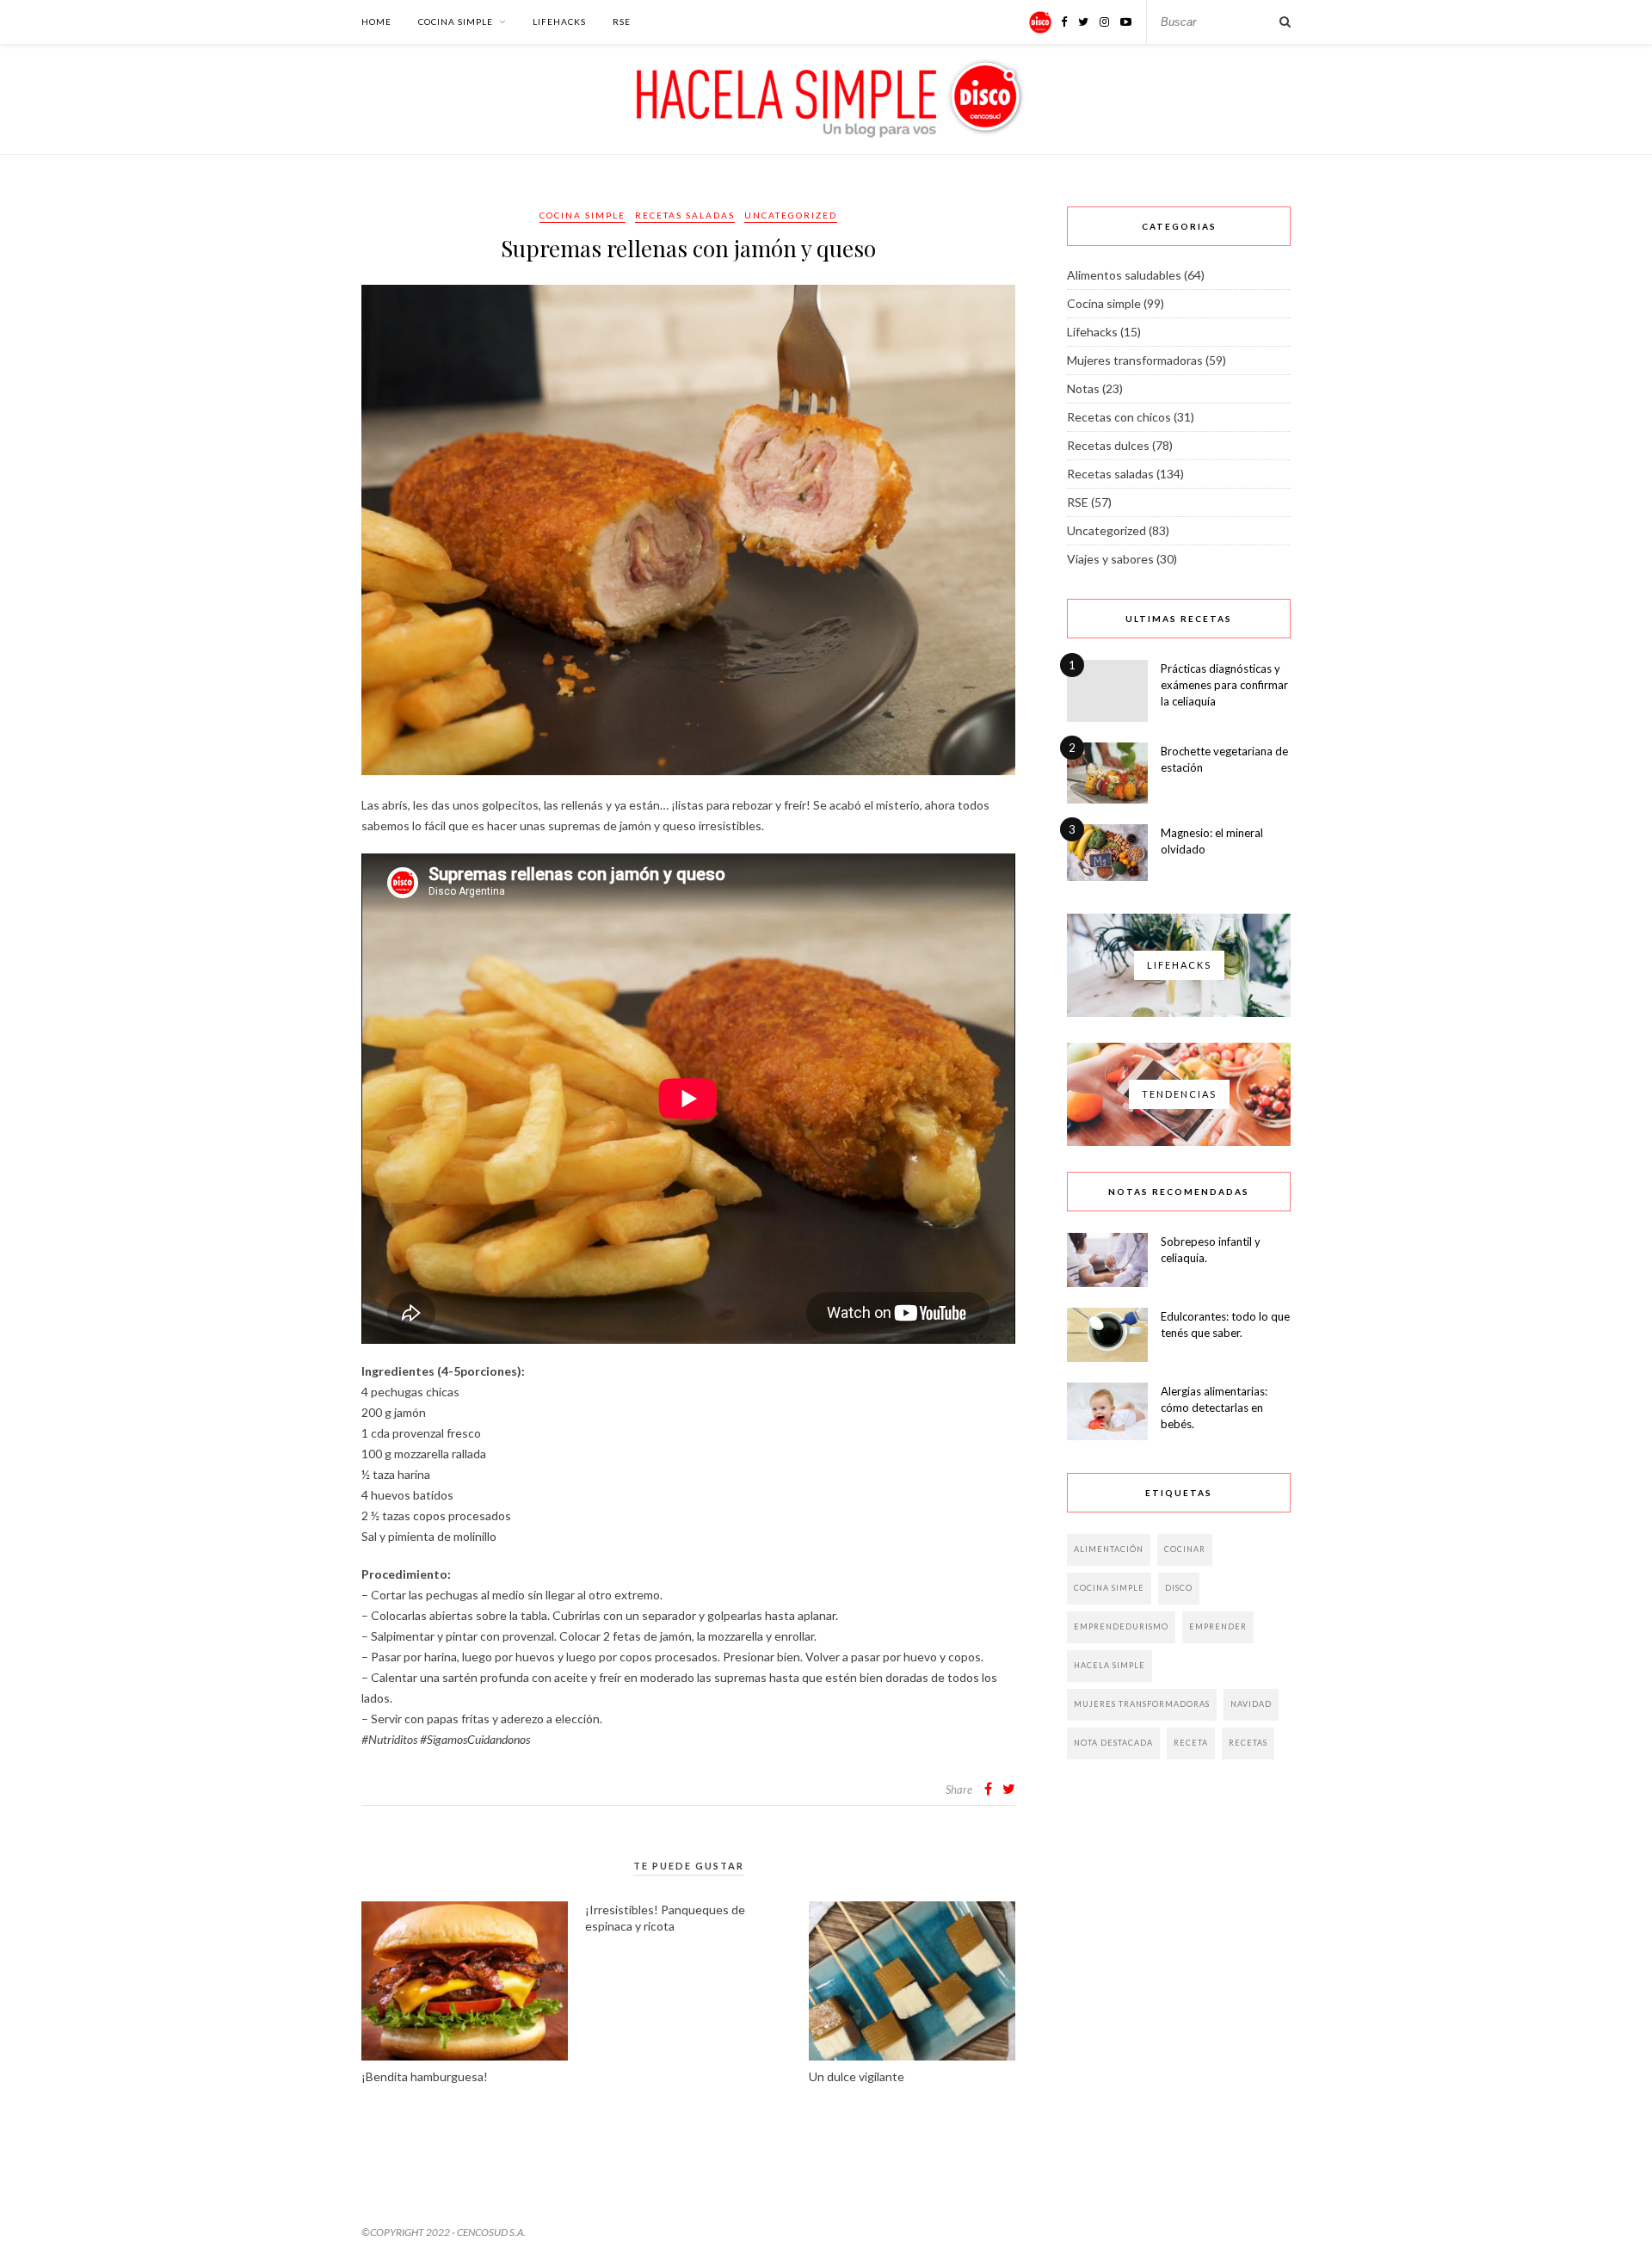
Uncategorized (791, 215)
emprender (1218, 1626)
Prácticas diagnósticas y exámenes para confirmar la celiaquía (1224, 685)
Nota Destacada (1113, 1743)
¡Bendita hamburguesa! (425, 2076)
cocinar (1185, 1549)
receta (1191, 1743)
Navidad (1251, 1704)
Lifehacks (559, 22)
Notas (1083, 388)
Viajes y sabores (1110, 559)
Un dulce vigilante (857, 2076)
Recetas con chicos (1119, 417)
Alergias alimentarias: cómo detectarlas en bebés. (1214, 1408)
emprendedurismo (1121, 1626)
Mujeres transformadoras (1135, 360)
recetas (1248, 1743)
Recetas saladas (685, 215)
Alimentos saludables (1124, 275)
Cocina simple (456, 22)
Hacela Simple (1110, 1665)
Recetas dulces (1108, 445)
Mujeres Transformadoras (1142, 1704)
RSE (622, 22)
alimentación (1109, 1549)
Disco (1179, 1588)
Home (376, 22)
